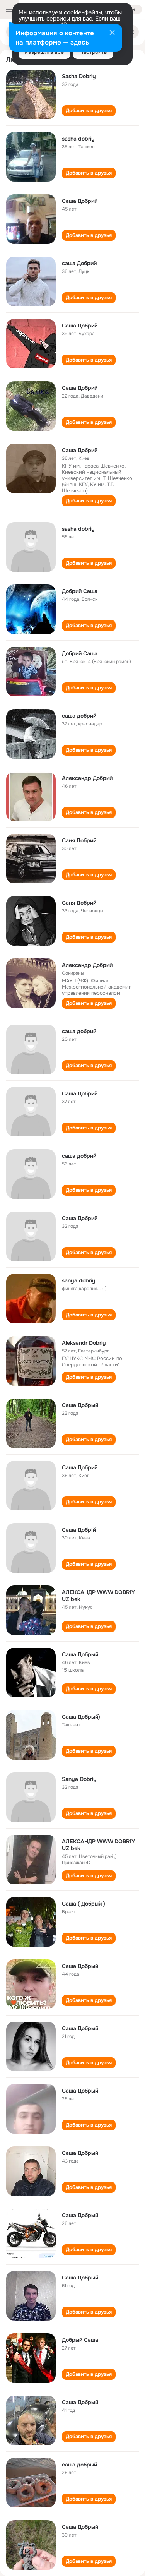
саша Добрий (79, 263)
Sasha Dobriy (79, 76)
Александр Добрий (87, 778)
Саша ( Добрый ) (84, 1904)
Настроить (93, 52)
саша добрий (79, 716)
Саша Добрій (79, 1530)
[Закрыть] (112, 33)
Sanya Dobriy (79, 1779)
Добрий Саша (80, 591)
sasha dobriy (78, 139)
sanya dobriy (79, 1280)
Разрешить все (44, 52)
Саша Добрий (80, 201)
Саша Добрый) (81, 1717)
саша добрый (79, 2465)
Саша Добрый (80, 1405)
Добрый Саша (80, 2340)
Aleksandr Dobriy (84, 1343)
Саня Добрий (79, 840)
